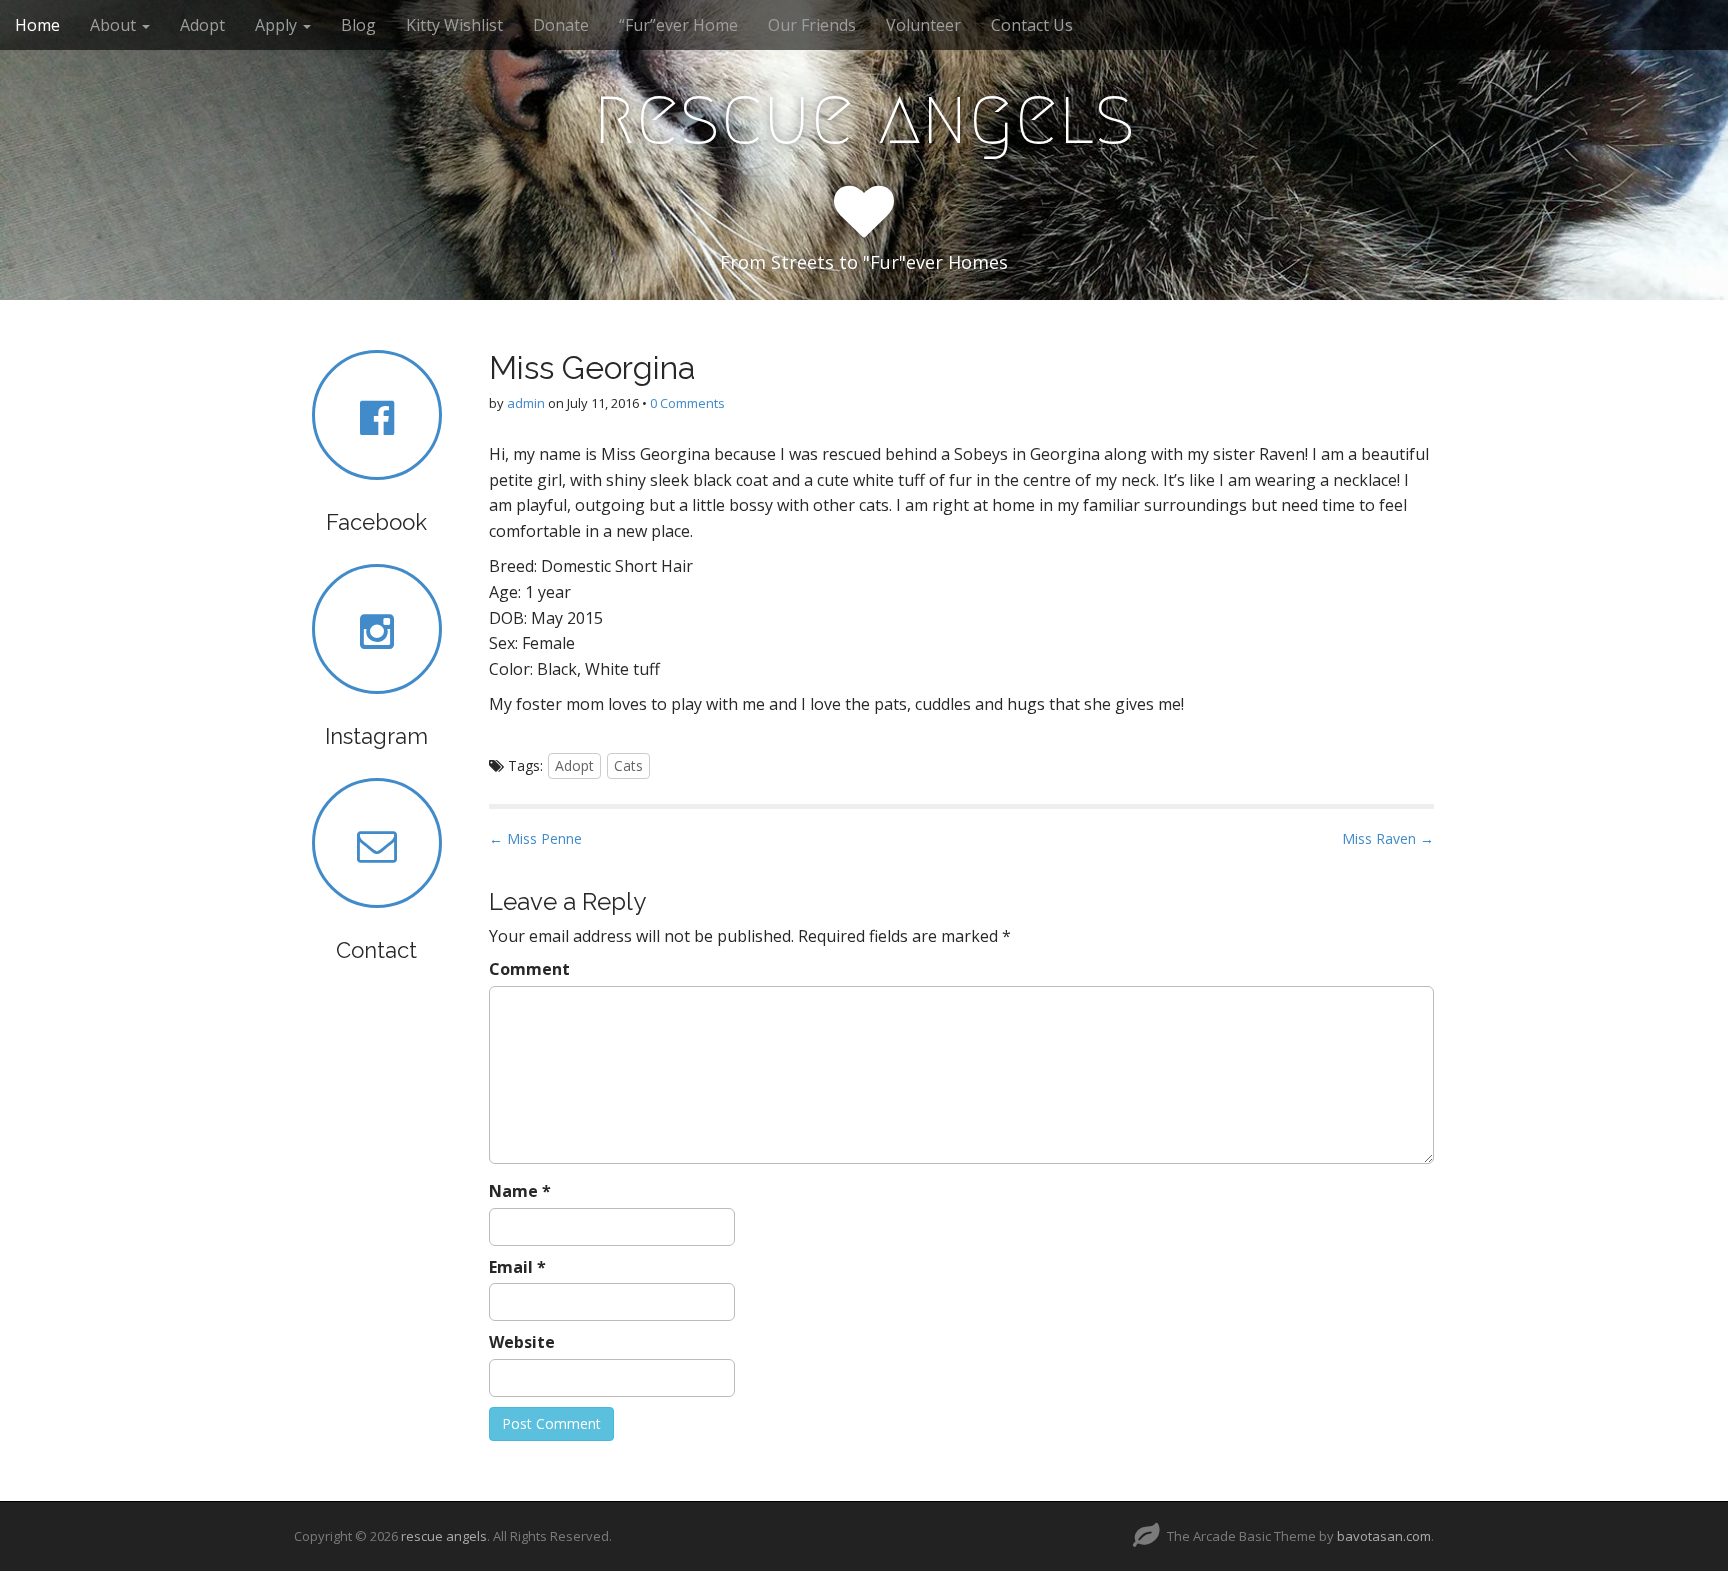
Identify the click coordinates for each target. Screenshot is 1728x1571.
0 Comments (687, 403)
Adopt (202, 25)
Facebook (376, 522)
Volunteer (923, 25)
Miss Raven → (1388, 838)
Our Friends (812, 25)
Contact (376, 950)
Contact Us (1032, 25)
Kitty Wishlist (454, 25)
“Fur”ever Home (678, 25)
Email (517, 1267)
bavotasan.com (1384, 1536)
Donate (561, 25)
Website (522, 1342)
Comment (529, 969)
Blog (358, 25)
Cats (628, 765)
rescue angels (864, 116)
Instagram (376, 736)
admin (526, 403)
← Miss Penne (535, 838)
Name (520, 1191)
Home (37, 25)
